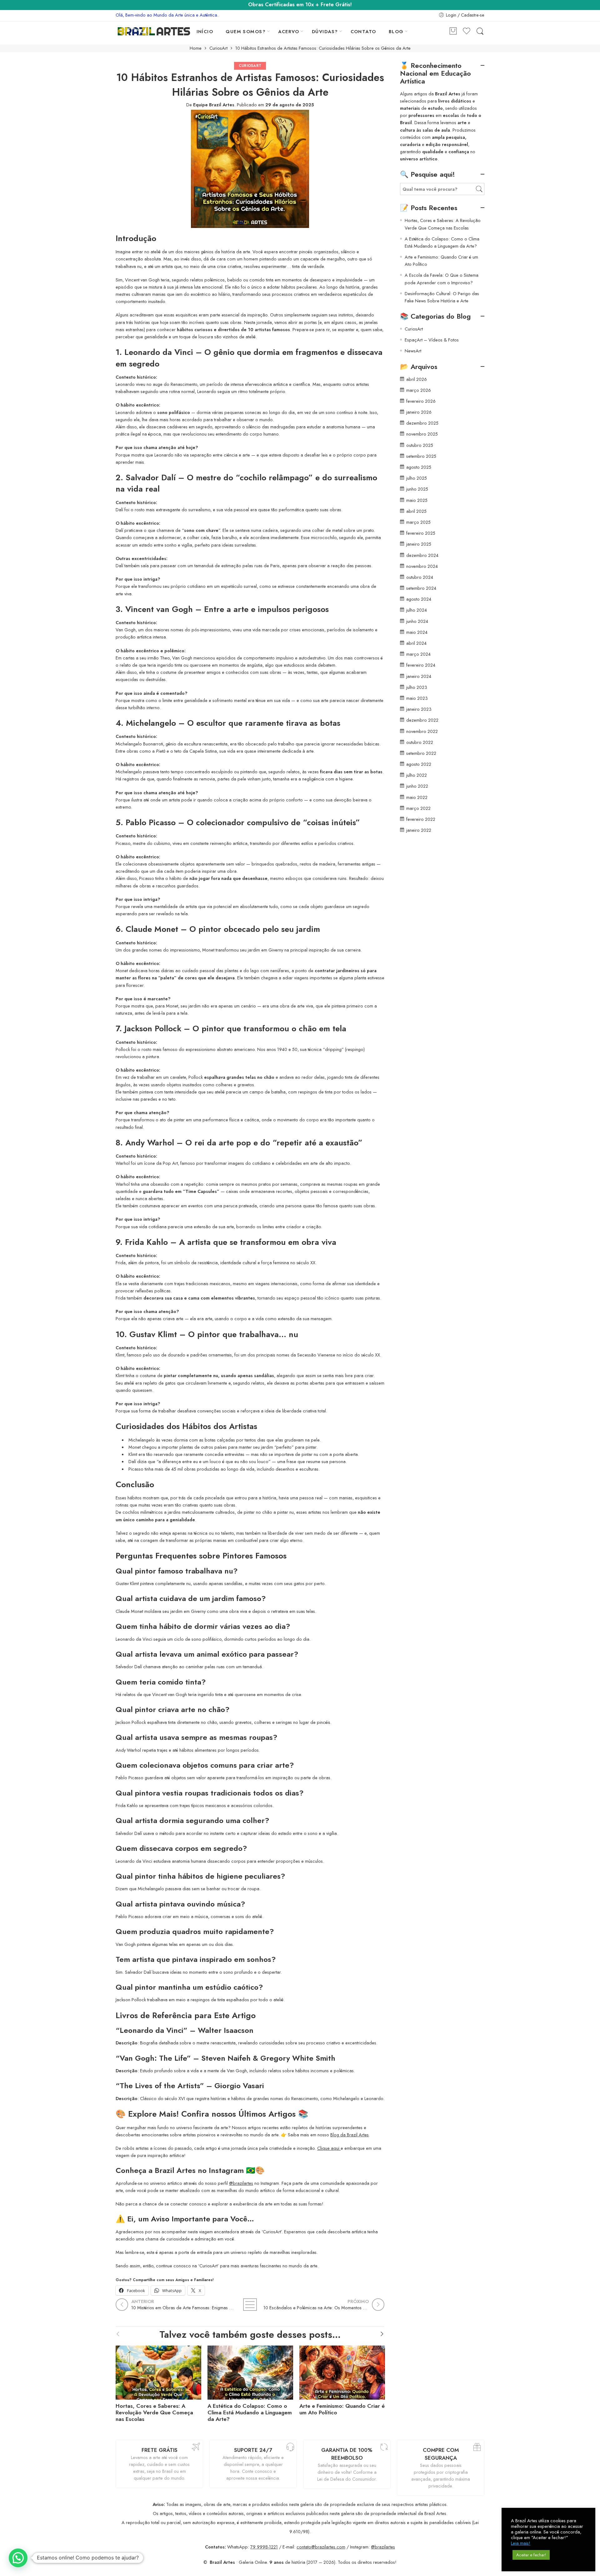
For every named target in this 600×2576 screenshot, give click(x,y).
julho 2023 (417, 687)
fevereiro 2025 (421, 533)
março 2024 (418, 654)
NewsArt (413, 351)
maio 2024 (417, 632)
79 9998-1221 (264, 2547)
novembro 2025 (422, 434)
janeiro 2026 (419, 412)
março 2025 (418, 522)
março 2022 (418, 808)
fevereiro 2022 (421, 819)
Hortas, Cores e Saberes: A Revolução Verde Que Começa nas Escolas (154, 2413)
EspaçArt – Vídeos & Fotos (432, 340)
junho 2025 (417, 489)
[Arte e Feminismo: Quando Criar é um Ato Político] (342, 2371)
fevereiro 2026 (421, 401)
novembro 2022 (422, 731)
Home (196, 48)
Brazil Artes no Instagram (199, 2170)
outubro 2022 (420, 742)
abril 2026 (417, 379)
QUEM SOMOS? (246, 31)
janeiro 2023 (419, 709)
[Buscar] (480, 31)
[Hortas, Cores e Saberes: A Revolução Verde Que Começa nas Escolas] (158, 2371)
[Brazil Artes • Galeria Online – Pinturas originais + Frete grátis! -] (154, 31)
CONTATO (363, 31)
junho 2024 (417, 621)
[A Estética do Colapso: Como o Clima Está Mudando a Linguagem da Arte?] (250, 2371)
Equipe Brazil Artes (214, 105)
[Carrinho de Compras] (453, 31)
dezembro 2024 (422, 555)
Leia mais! (521, 2543)
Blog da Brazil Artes (350, 2135)
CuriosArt (218, 48)
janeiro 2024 (419, 676)
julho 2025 (417, 478)
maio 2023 (417, 698)
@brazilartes (241, 2183)
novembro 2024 (422, 566)
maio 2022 (417, 797)
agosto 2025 (419, 467)
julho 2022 (417, 775)
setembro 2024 (421, 588)
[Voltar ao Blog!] (250, 2305)
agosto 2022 (419, 764)
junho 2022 (417, 786)
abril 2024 (416, 643)
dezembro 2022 (422, 720)
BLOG (396, 31)
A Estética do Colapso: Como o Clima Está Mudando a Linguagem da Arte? (250, 2413)
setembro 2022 (421, 753)
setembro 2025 (421, 456)
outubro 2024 (420, 577)
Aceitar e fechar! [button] (531, 2555)
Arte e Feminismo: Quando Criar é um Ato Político (342, 2409)
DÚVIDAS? (325, 31)
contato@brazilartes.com (321, 2547)
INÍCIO (205, 31)
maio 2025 (417, 500)
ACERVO (289, 31)
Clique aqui (329, 2148)
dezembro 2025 (422, 423)
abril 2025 (416, 511)
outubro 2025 (420, 445)
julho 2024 (417, 610)
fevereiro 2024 (421, 665)
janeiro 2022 (419, 830)
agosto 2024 (419, 599)
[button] (18, 2558)
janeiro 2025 (419, 544)
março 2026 (419, 390)
